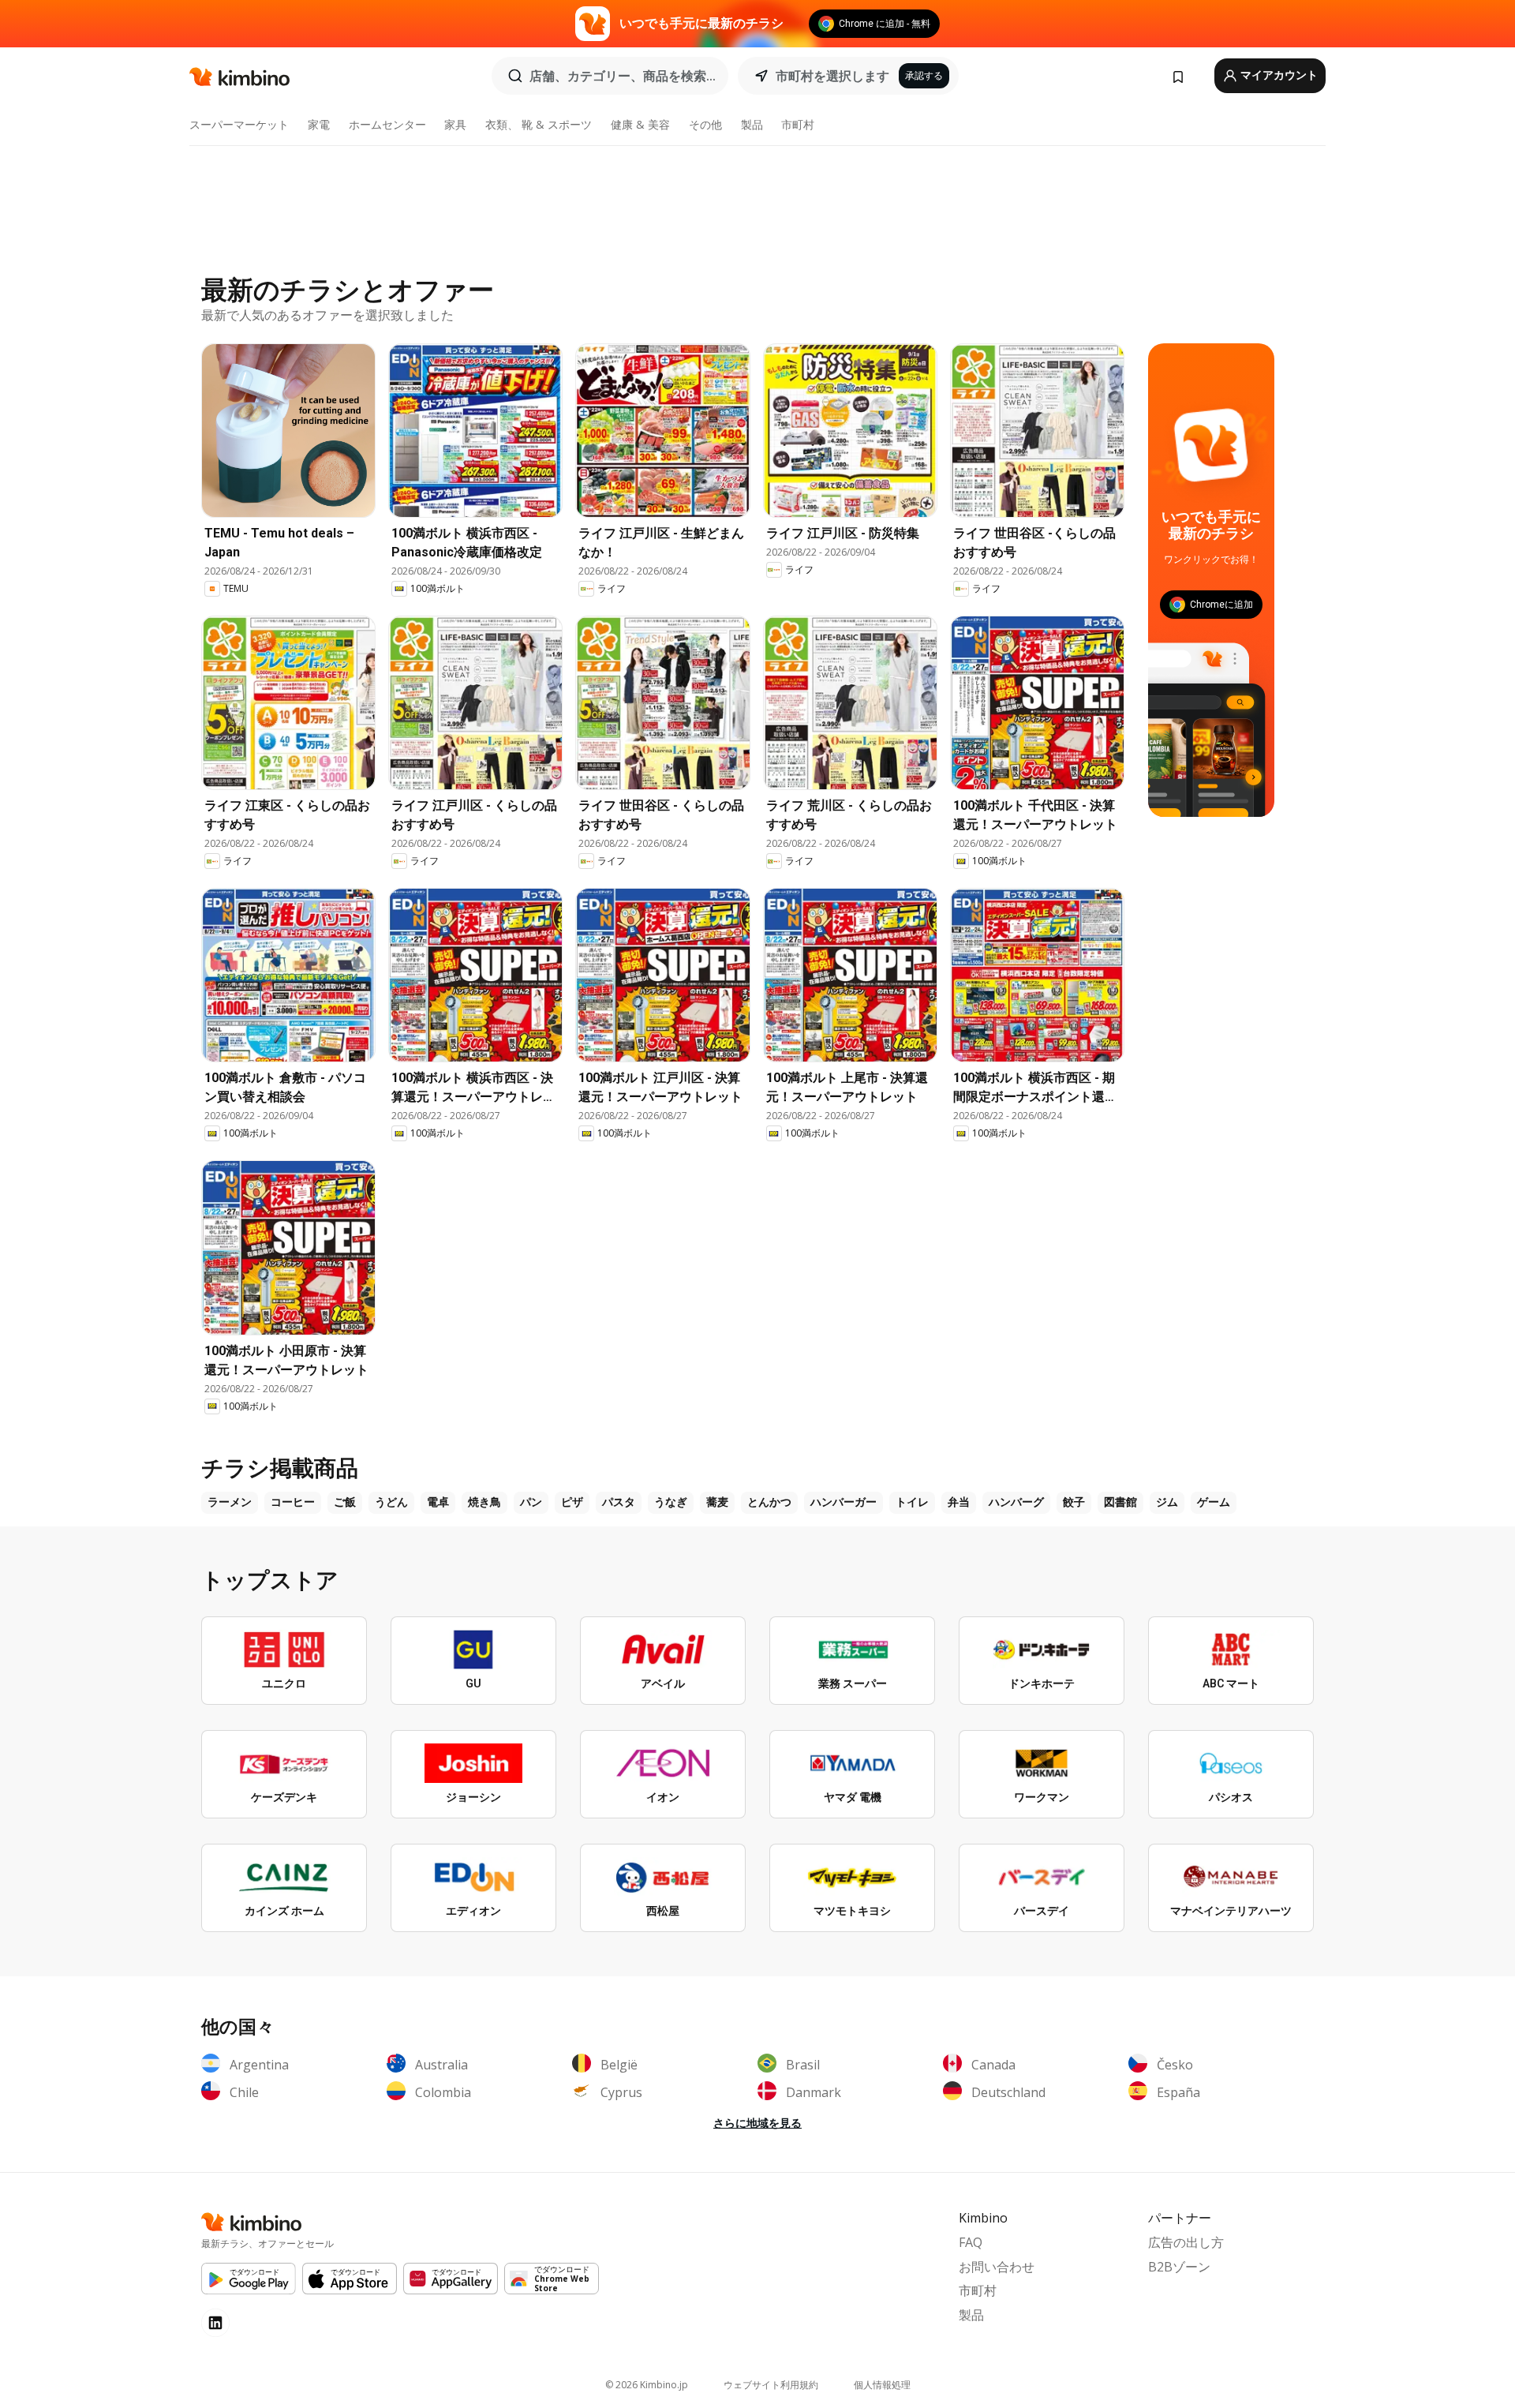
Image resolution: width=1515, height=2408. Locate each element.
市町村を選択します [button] (832, 76)
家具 (455, 124)
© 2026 (647, 2385)
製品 (752, 124)
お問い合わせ (997, 2267)
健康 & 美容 (640, 124)
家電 (319, 124)
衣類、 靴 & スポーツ (539, 124)
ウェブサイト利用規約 (771, 2385)
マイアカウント (1278, 75)
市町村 (798, 124)
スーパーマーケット (239, 124)
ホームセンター (387, 124)
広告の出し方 (1186, 2242)
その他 (705, 124)
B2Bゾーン (1179, 2267)
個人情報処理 (882, 2385)
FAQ (971, 2242)
